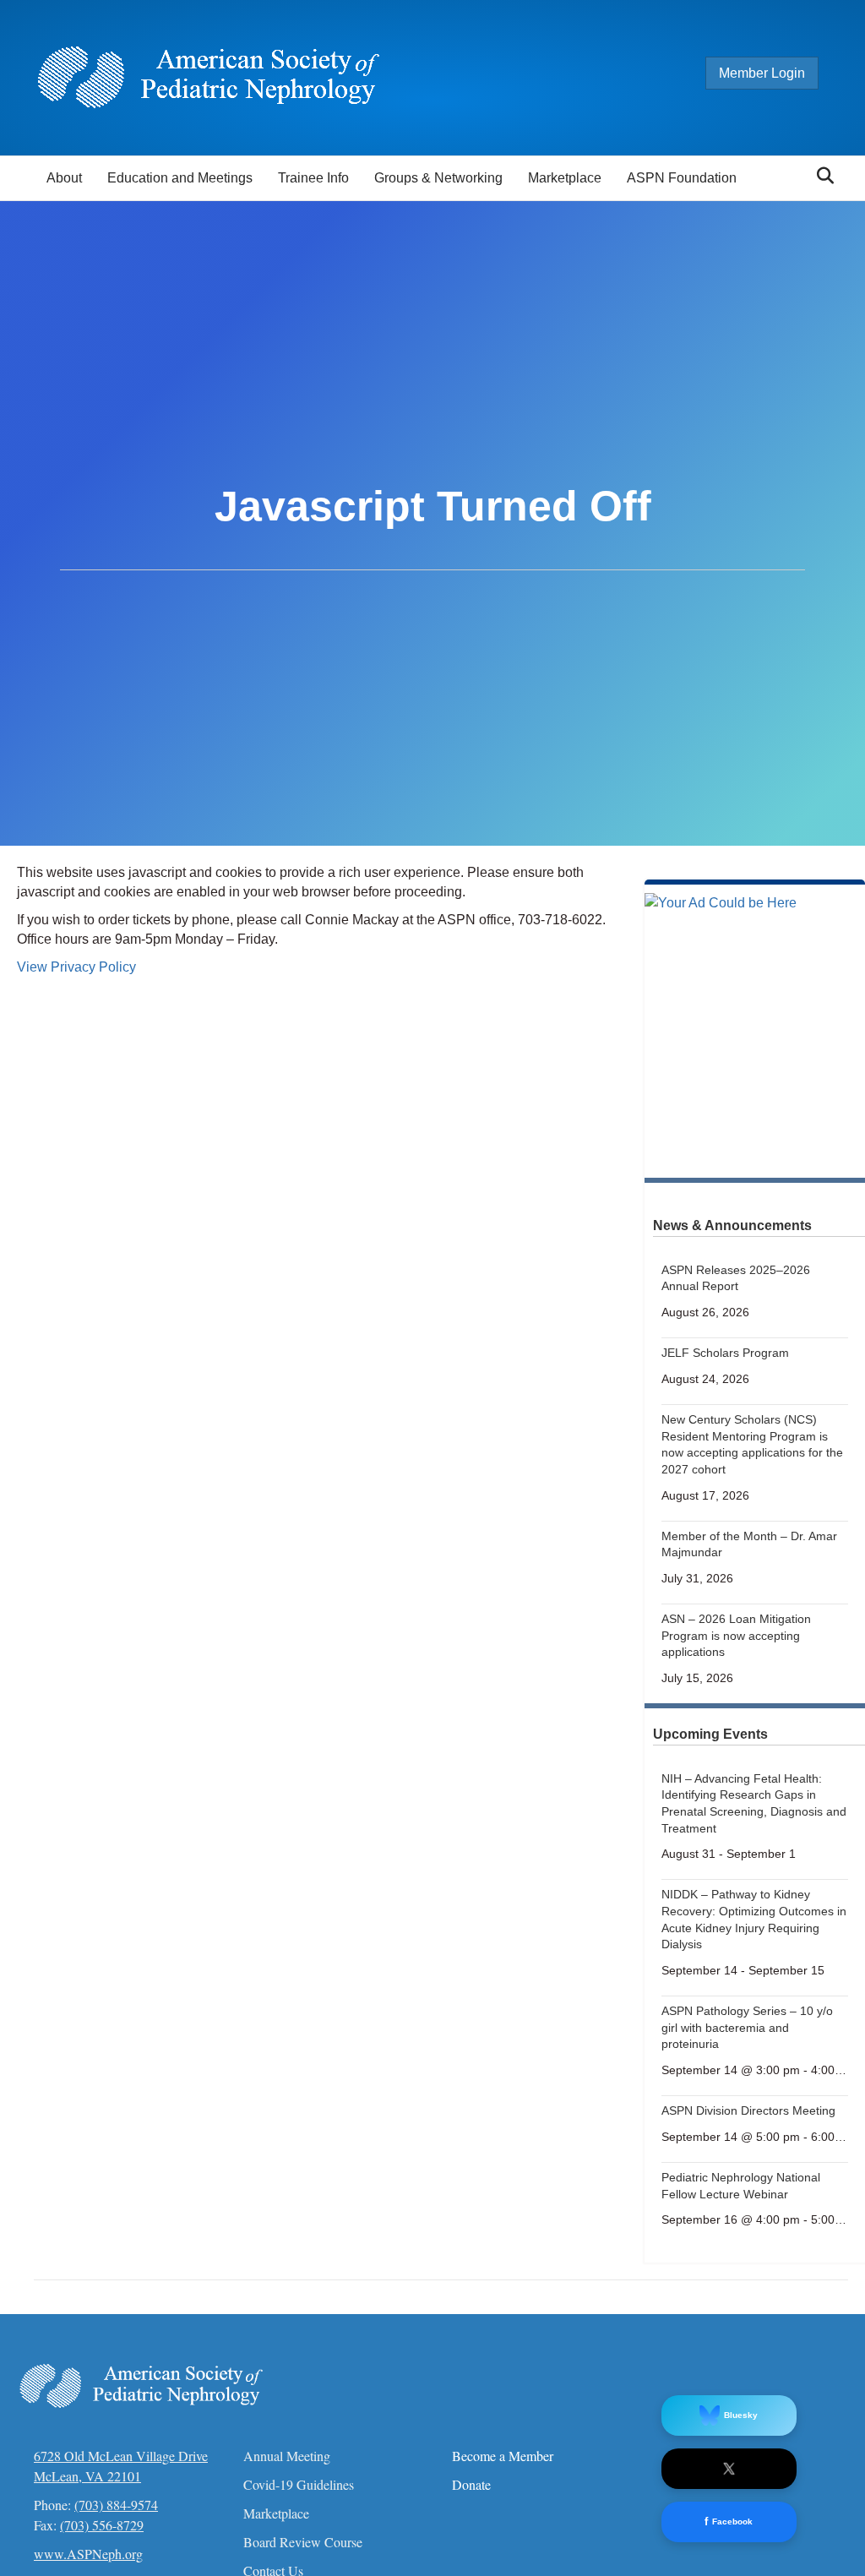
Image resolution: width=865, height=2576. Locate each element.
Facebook (729, 2522)
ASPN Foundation (682, 178)
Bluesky (741, 2415)
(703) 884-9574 (116, 2505)
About (64, 178)
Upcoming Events (710, 1734)
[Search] (821, 176)
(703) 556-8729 (102, 2525)
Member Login (762, 73)
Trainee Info (313, 178)
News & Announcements (732, 1225)
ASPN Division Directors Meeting (748, 2110)
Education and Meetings (180, 178)
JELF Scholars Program (725, 1353)
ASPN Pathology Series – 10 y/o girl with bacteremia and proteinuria (747, 2027)
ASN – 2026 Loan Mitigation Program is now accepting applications (736, 1635)
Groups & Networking (438, 178)
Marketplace (565, 178)
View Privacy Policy (76, 967)
